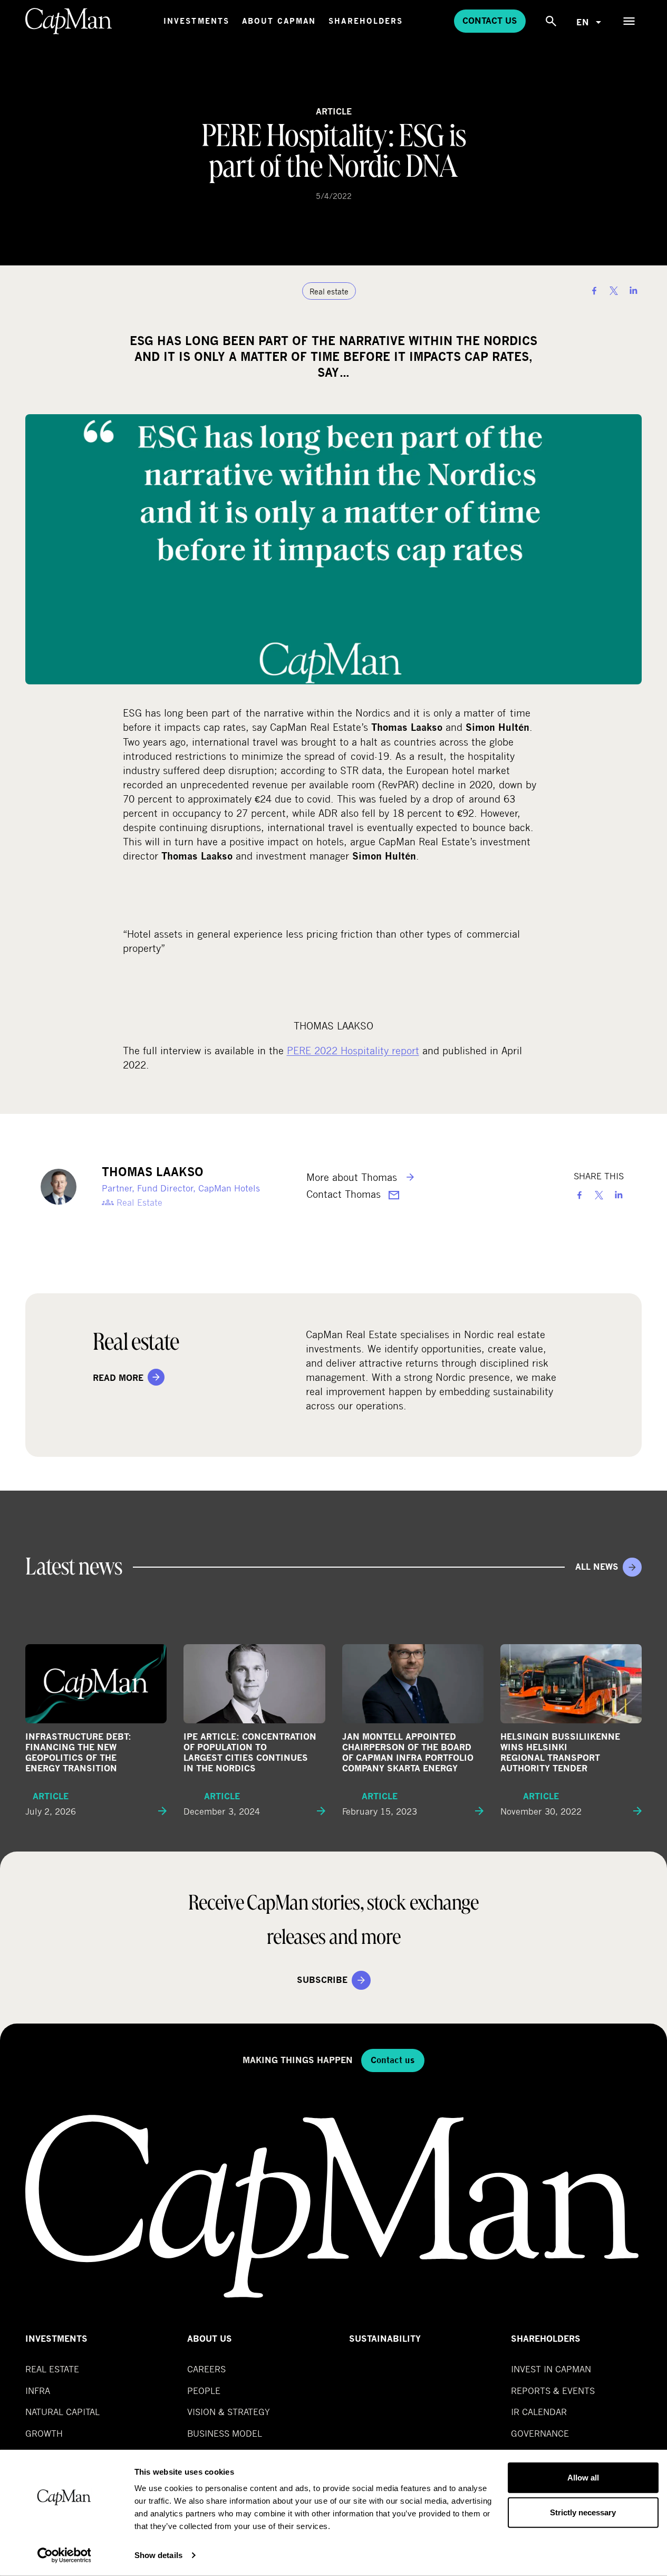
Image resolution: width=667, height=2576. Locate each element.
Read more (118, 1378)
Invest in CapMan (551, 2369)
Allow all (583, 2478)
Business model (225, 2433)
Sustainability (385, 2339)
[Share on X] (614, 291)
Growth (44, 2433)
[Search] (551, 21)
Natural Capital (62, 2412)
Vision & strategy (229, 2412)
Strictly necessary (583, 2512)
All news (597, 1567)
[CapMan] (69, 21)
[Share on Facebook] (594, 291)
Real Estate (52, 2369)
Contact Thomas (345, 1194)
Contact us (490, 21)
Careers (206, 2369)
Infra (38, 2391)
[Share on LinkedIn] (633, 291)
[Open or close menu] (629, 21)
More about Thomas (353, 1177)
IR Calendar (539, 2412)
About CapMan (279, 21)
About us (210, 2339)
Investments (196, 21)
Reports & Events (553, 2391)
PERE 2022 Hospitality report (353, 1050)
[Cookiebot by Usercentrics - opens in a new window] (64, 2555)
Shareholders (366, 21)
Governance (540, 2433)
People (204, 2391)
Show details (158, 2555)
